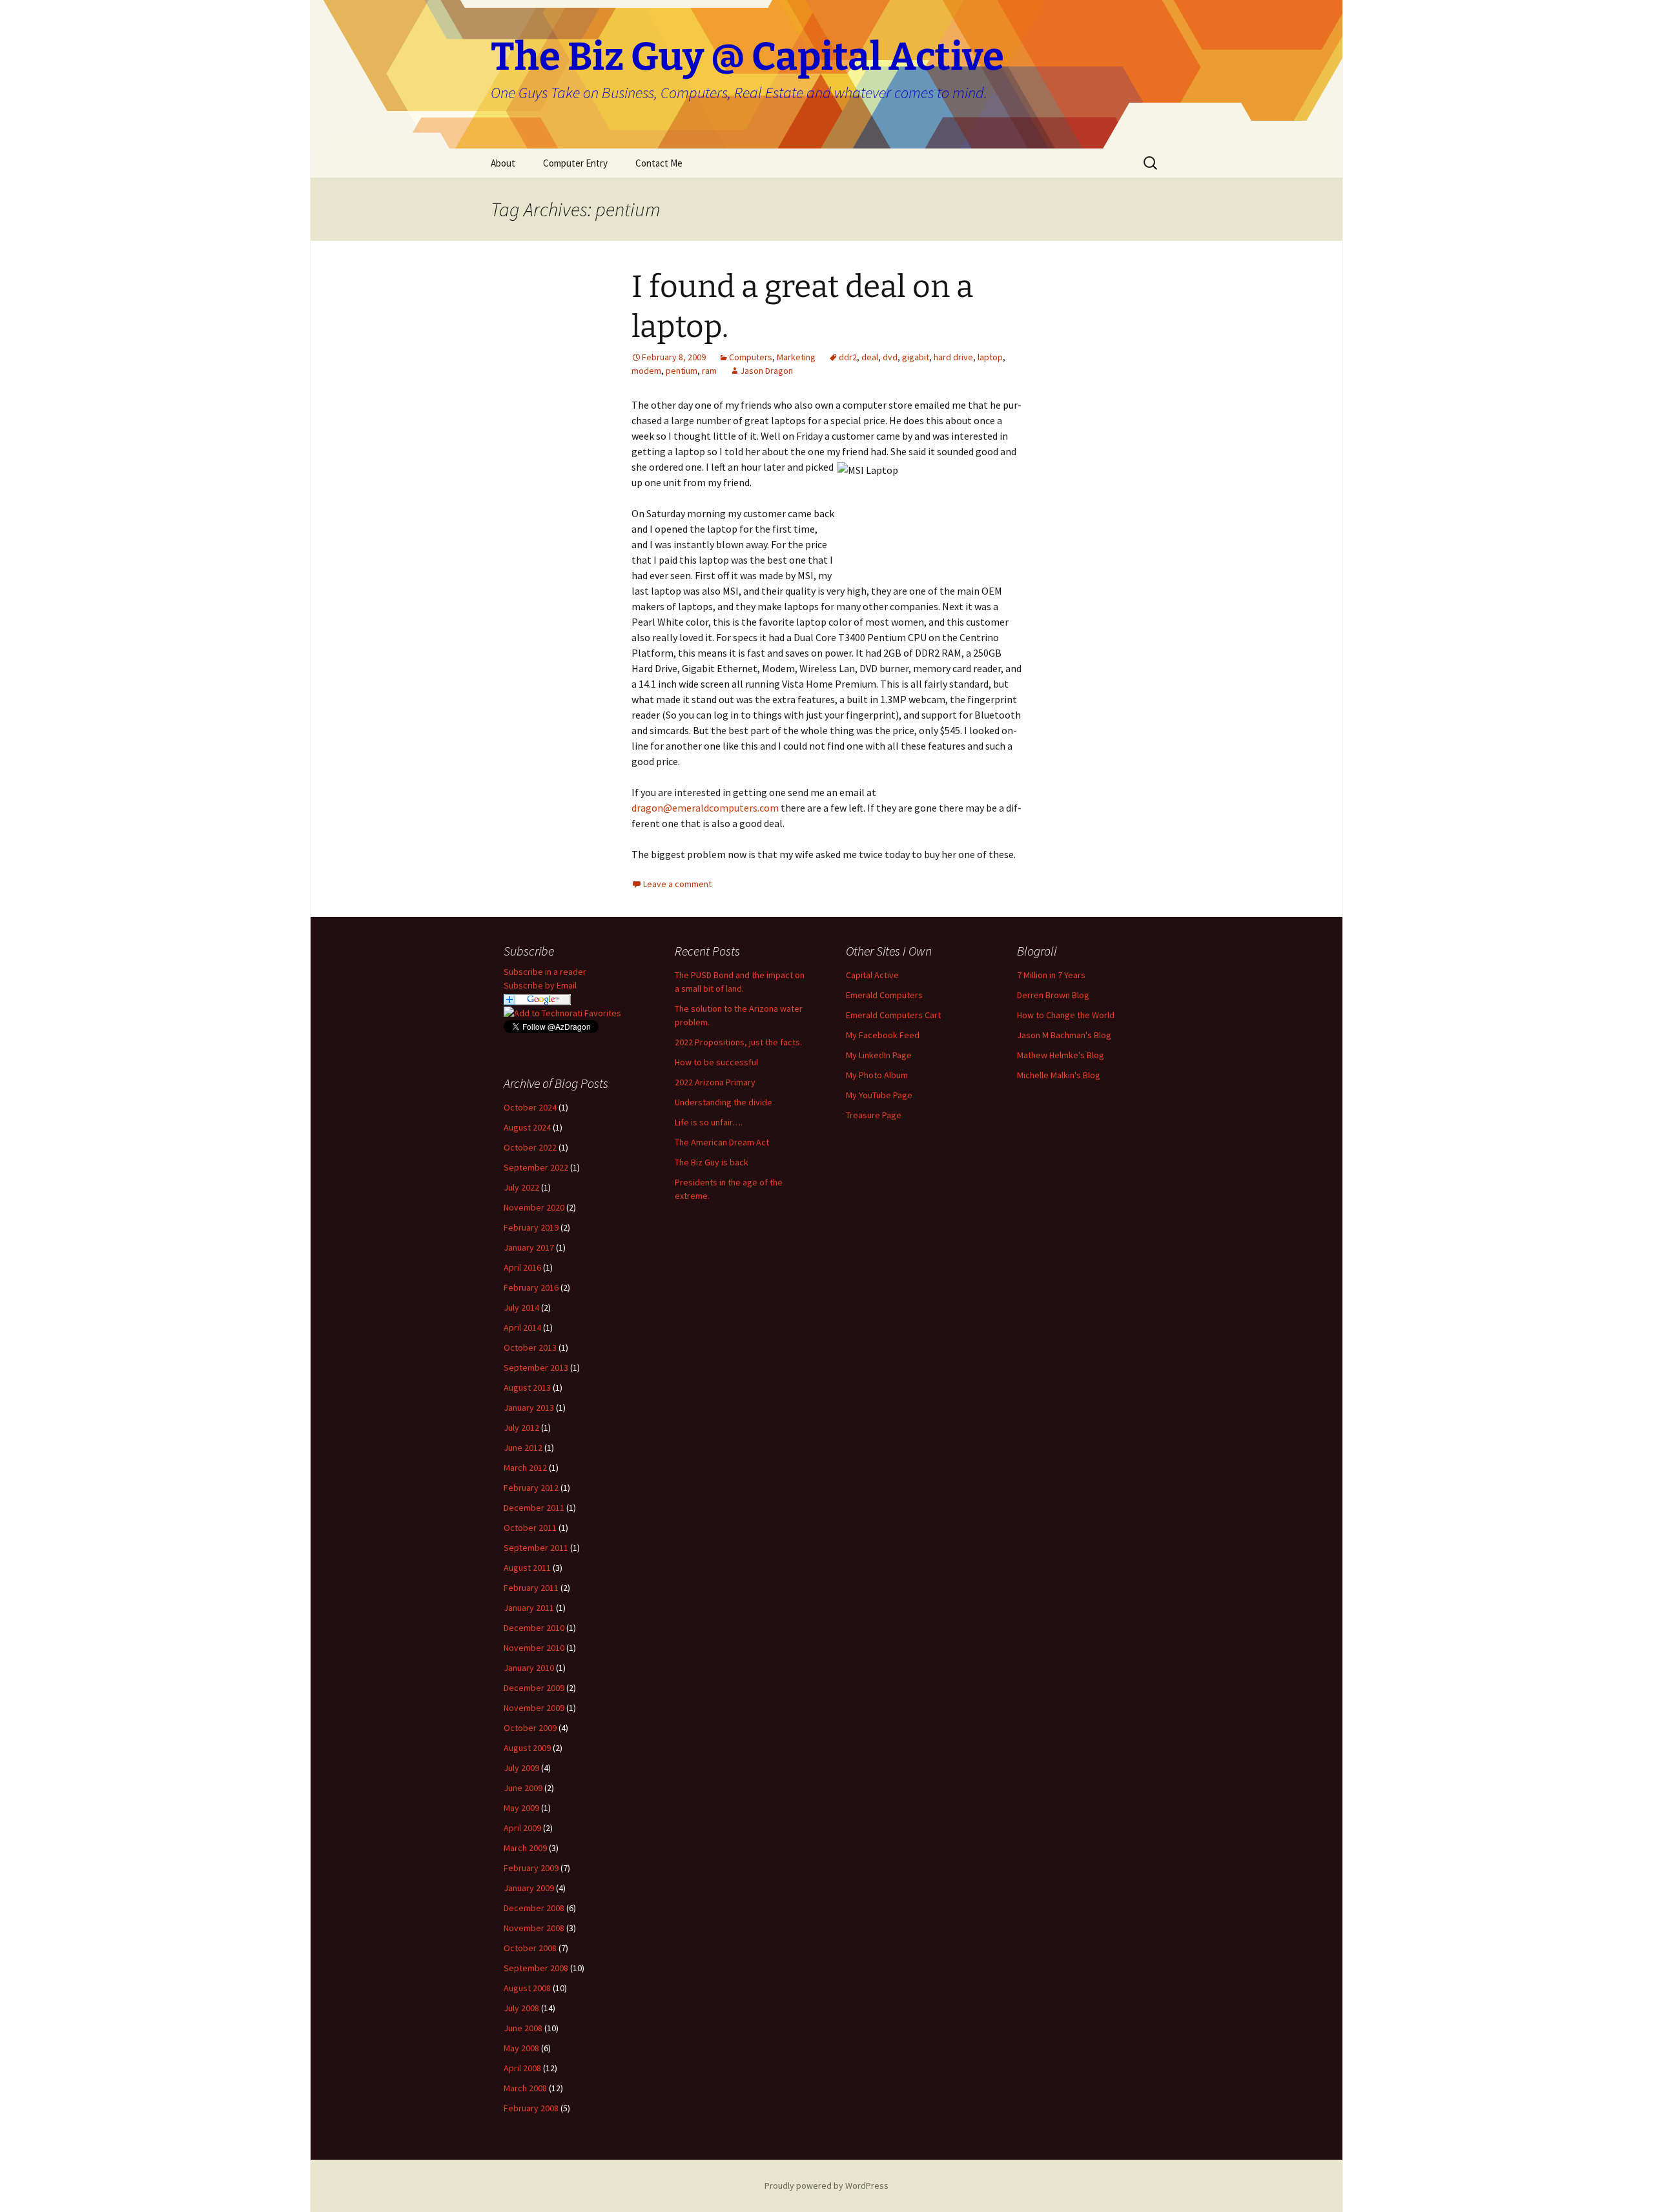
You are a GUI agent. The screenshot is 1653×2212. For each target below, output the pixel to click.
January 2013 (529, 1408)
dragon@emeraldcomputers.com (705, 808)
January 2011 (529, 1608)
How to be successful (716, 1062)
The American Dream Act (722, 1142)
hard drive (953, 357)
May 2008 (521, 2048)
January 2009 (529, 1888)
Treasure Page (874, 1115)
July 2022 (521, 1187)
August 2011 (527, 1568)
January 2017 (529, 1247)
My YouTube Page (879, 1095)
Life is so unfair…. (709, 1122)
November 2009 (534, 1708)
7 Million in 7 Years (1051, 975)
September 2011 (536, 1548)
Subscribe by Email (540, 985)
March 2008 (525, 2088)
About (503, 163)
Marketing (796, 357)
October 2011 (530, 1528)
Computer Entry (575, 163)
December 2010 (534, 1628)
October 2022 (530, 1147)
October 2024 (530, 1107)
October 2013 (530, 1347)
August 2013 (527, 1388)
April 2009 (522, 1828)
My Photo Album (877, 1075)
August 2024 (527, 1127)
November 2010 (534, 1648)
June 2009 (523, 1788)
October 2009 (530, 1728)
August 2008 (527, 1988)
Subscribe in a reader (545, 972)
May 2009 (521, 1808)
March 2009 (525, 1848)
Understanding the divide (724, 1102)
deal (870, 357)
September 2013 (536, 1367)
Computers (751, 357)
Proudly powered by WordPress (826, 2186)
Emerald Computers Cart (893, 1015)
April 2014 (522, 1327)
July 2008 (521, 2008)
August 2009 (527, 1748)
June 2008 (523, 2028)
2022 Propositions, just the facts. (738, 1042)
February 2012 (531, 1488)
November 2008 (534, 1928)
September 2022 (536, 1167)
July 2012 (521, 1428)
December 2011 (534, 1508)
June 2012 (523, 1448)
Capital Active (872, 975)
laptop (990, 357)
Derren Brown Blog (1053, 995)
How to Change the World (1066, 1015)
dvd (890, 357)
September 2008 (536, 1968)
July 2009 (521, 1768)
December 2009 (534, 1688)
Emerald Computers (884, 995)
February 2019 (531, 1227)
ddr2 (848, 357)
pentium (682, 371)
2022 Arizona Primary (715, 1082)
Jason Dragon (766, 371)
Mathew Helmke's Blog (1061, 1055)
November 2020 (534, 1207)
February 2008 (531, 2108)
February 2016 (531, 1287)
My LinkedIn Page (879, 1055)
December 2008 (534, 1908)
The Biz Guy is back (712, 1162)
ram (709, 371)
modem (646, 371)
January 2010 (529, 1668)
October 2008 (530, 1948)
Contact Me (659, 163)
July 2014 (521, 1307)
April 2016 (522, 1267)
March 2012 (525, 1468)
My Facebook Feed (883, 1035)
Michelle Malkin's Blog (1059, 1075)
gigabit (916, 357)
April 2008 (522, 2068)
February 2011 (531, 1588)
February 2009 (531, 1868)
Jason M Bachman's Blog (1064, 1035)
